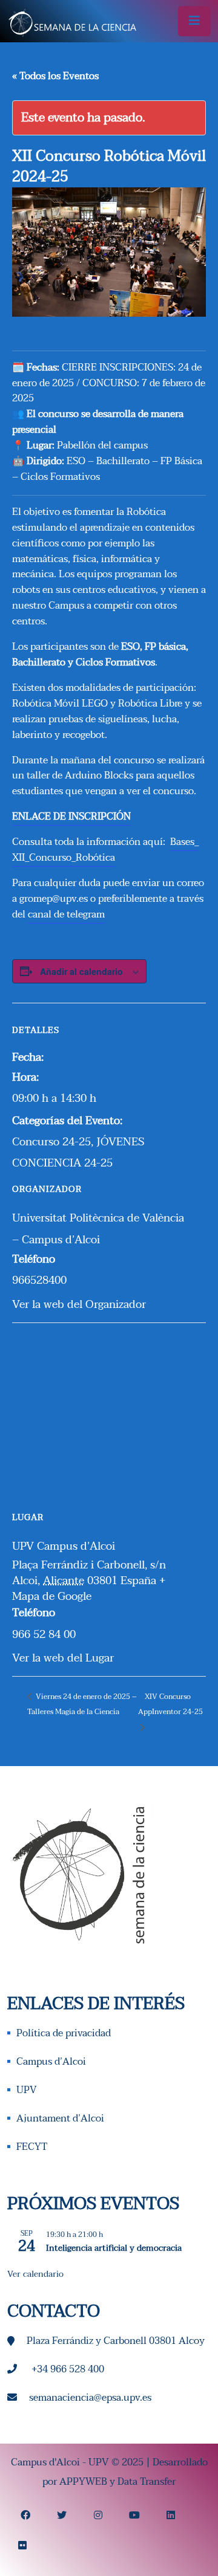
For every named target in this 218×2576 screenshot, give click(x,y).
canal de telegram (66, 914)
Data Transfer (147, 2482)
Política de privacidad (64, 2033)
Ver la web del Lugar (63, 1658)
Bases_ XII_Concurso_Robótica (105, 850)
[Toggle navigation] (194, 21)
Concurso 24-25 (51, 1142)
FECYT (32, 2147)
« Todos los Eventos (55, 76)
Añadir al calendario (81, 971)
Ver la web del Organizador (79, 1304)
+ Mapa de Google (89, 1588)
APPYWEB (83, 2482)
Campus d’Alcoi (51, 2062)
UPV (27, 2090)
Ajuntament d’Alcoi (60, 2118)
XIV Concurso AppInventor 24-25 (170, 1704)
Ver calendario (35, 2274)
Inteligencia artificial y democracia (114, 2248)
